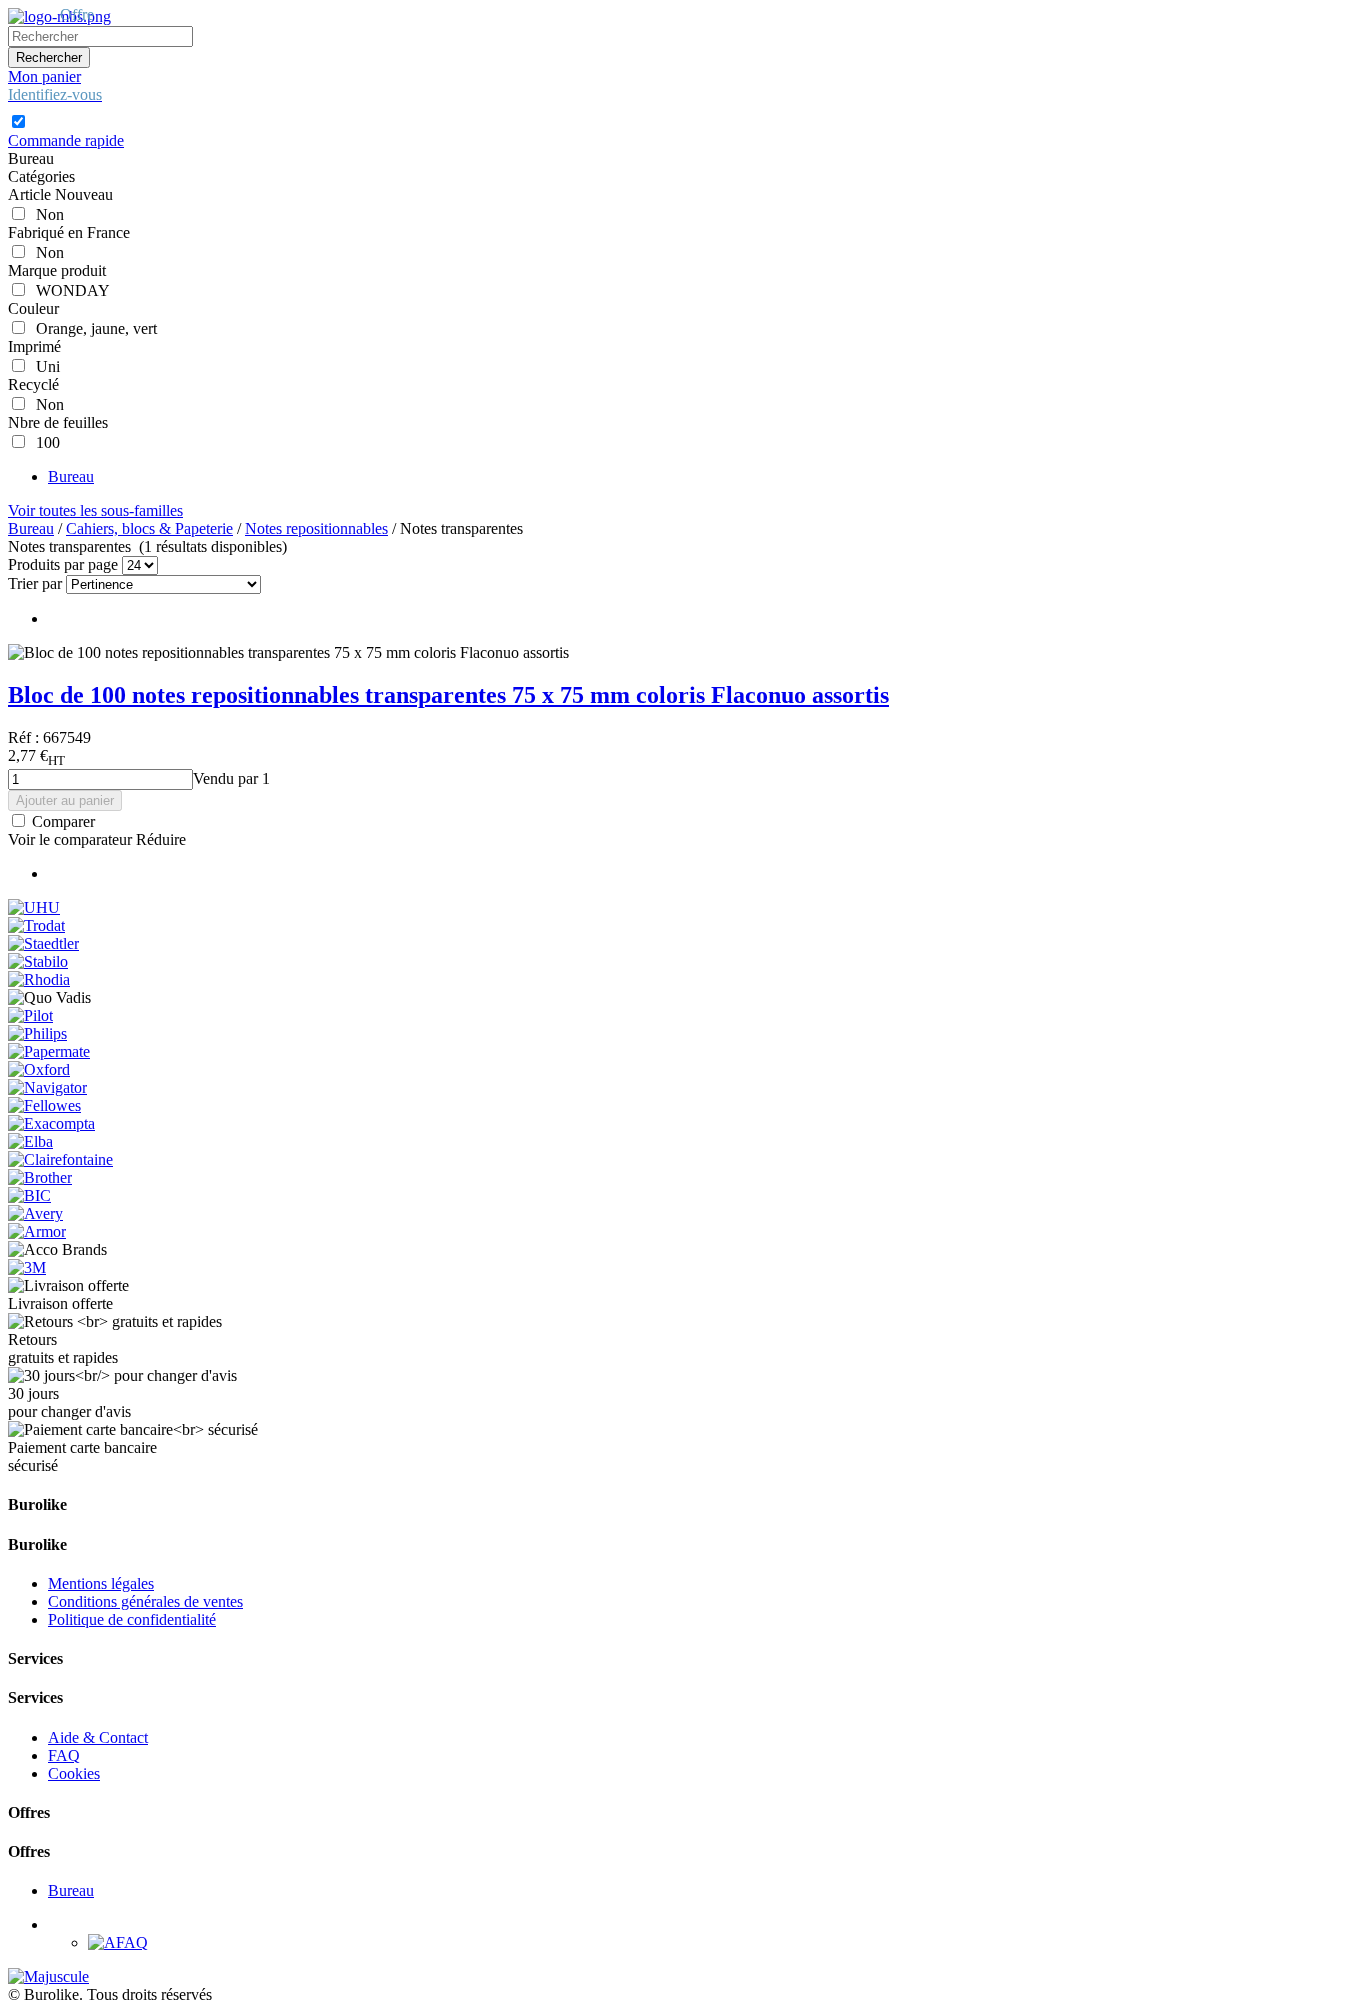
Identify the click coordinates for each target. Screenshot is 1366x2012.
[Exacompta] (51, 1123)
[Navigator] (47, 1087)
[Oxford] (39, 1069)
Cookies (74, 1773)
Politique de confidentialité (132, 1619)
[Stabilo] (38, 961)
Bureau (71, 476)
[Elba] (30, 1141)
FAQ (64, 1755)
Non (46, 214)
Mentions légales (101, 1583)
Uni (44, 366)
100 (44, 442)
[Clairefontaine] (60, 1159)
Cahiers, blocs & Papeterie (149, 528)
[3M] (27, 1267)
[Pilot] (30, 1015)
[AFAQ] (118, 1942)
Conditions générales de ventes (145, 1601)
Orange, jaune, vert (92, 328)
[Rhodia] (39, 979)
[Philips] (37, 1033)
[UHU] (34, 907)
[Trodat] (36, 925)
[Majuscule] (48, 1976)
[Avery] (35, 1213)
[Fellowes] (44, 1105)
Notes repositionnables (316, 528)
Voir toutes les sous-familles (95, 510)
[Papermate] (49, 1051)
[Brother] (40, 1177)
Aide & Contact (98, 1737)
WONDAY (69, 290)
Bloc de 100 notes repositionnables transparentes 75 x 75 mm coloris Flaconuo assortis (448, 695)
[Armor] (37, 1231)
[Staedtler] (43, 943)
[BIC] (29, 1195)
